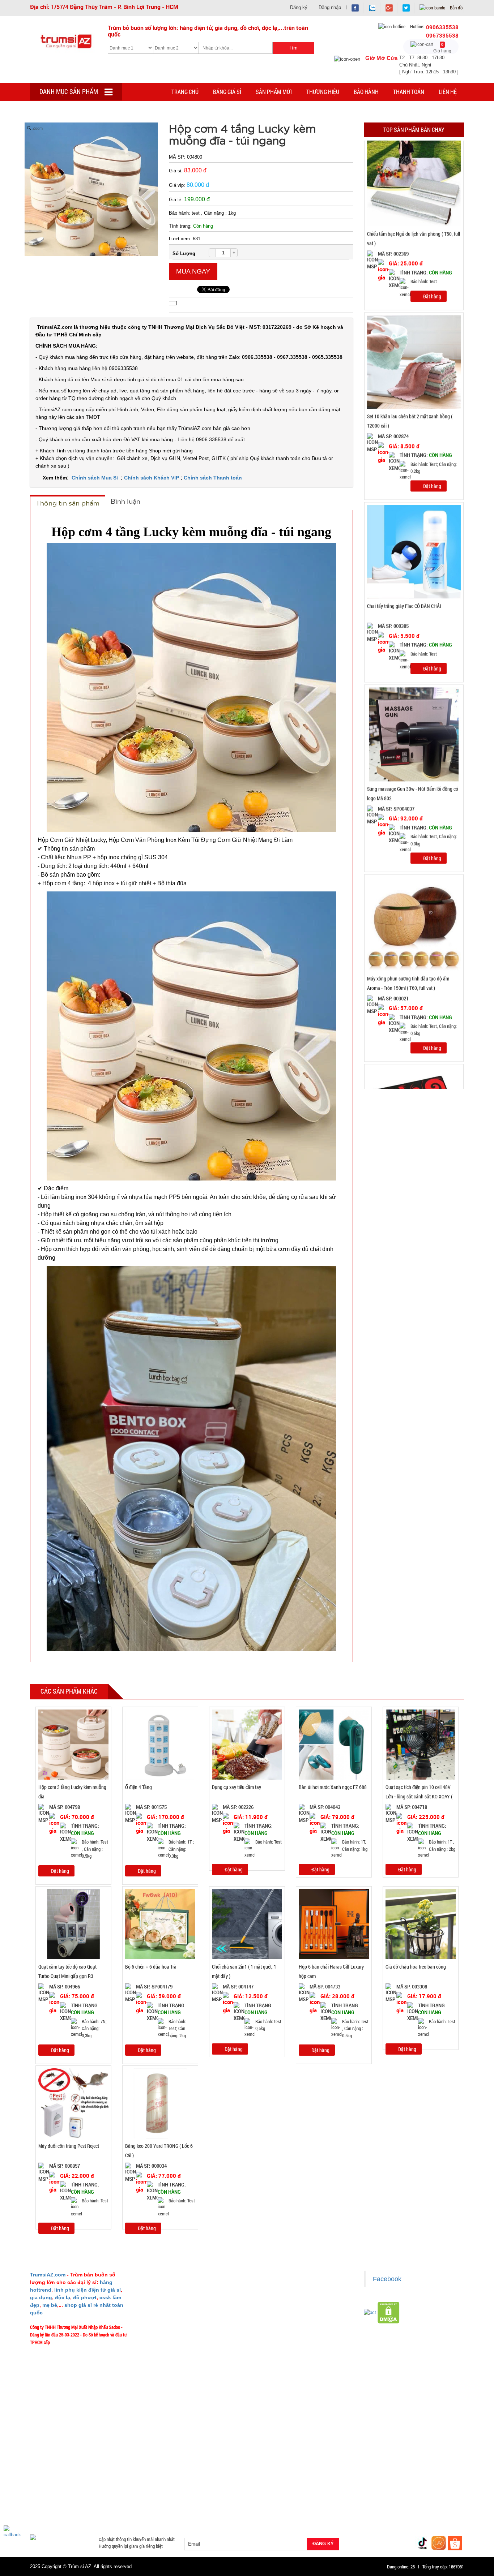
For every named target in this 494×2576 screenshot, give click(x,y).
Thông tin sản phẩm (68, 503)
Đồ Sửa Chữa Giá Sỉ (98, 2513)
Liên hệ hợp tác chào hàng (281, 2340)
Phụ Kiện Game (168, 2505)
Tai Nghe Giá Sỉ (414, 2487)
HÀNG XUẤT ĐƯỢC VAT (53, 2470)
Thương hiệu (323, 92)
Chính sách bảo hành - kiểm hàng (288, 2318)
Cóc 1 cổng (406, 2479)
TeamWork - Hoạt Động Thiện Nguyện (181, 2361)
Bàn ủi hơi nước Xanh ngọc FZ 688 (333, 1787)
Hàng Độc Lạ (317, 2487)
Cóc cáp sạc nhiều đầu (56, 2487)
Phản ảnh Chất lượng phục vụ (173, 2329)
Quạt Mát (327, 2505)
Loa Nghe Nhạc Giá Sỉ (55, 2496)
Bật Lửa (446, 2487)
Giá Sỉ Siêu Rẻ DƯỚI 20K (180, 2470)
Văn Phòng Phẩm (120, 2479)
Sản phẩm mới (274, 92)
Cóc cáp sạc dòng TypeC (111, 2487)
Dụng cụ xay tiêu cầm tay (237, 1787)
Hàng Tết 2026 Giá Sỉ (233, 2470)
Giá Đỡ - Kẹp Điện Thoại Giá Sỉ (173, 2496)
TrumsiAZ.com (48, 2275)
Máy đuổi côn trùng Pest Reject (69, 2146)
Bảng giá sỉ (227, 92)
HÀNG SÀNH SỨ (377, 2470)
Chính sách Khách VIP (152, 478)
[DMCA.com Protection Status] (389, 2312)
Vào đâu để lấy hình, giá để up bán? (179, 2340)
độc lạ (63, 2297)
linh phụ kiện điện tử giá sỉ (88, 2290)
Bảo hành (366, 92)
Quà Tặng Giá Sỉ (208, 2505)
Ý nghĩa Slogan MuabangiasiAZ (174, 2297)
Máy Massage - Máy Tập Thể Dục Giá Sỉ (271, 2505)
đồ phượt (85, 2297)
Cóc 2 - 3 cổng (372, 2479)
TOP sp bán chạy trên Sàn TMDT (116, 2470)
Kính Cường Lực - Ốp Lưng (365, 2487)
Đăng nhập (330, 7)
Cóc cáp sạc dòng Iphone (226, 2487)
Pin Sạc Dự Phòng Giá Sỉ (424, 2505)
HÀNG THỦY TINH (420, 2470)
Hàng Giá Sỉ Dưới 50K (55, 2505)
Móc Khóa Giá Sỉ (101, 2505)
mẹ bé (50, 2305)
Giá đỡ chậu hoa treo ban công (416, 1967)
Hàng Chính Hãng (278, 2487)
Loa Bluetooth (160, 2479)
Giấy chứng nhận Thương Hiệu (285, 2351)
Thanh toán (409, 92)
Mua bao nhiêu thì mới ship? (172, 2318)
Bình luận (125, 501)
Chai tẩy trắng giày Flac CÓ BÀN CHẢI (404, 582)
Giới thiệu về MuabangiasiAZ (173, 2287)
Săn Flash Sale (277, 2470)
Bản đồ (456, 8)
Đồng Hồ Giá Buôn (52, 2513)
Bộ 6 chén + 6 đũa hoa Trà (151, 1967)
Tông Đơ (303, 2479)
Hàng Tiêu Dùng (199, 2479)
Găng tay (135, 2505)
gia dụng (41, 2297)
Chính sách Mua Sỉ (95, 478)
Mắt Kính (225, 2513)
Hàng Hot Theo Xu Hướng (326, 2470)
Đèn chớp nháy (334, 2479)
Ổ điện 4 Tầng (139, 1787)
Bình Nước (44, 2479)
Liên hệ (448, 92)
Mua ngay (193, 271)
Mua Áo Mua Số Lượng (148, 2513)
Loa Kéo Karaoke (355, 2496)
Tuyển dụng (157, 2351)
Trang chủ (185, 92)
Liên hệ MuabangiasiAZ (168, 2308)
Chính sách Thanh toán (213, 478)
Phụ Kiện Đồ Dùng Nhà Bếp (302, 2496)
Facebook (387, 2279)
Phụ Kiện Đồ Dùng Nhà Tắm (239, 2496)
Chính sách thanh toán (278, 2308)
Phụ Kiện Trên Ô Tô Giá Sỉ (110, 2496)
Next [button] (471, 615)
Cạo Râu (277, 2479)
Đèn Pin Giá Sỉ (193, 2513)
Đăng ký (299, 7)
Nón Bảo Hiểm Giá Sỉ (401, 2496)
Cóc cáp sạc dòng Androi (168, 2487)
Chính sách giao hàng (277, 2297)
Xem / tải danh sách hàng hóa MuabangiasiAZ (299, 2361)
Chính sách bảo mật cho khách (286, 2329)
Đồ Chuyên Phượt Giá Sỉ (368, 2505)
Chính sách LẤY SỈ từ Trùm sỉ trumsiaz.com (297, 2287)
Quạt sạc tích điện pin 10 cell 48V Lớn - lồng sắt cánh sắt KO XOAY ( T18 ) (419, 1797)
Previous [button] (357, 615)
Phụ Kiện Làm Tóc (242, 2479)
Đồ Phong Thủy (78, 2479)
